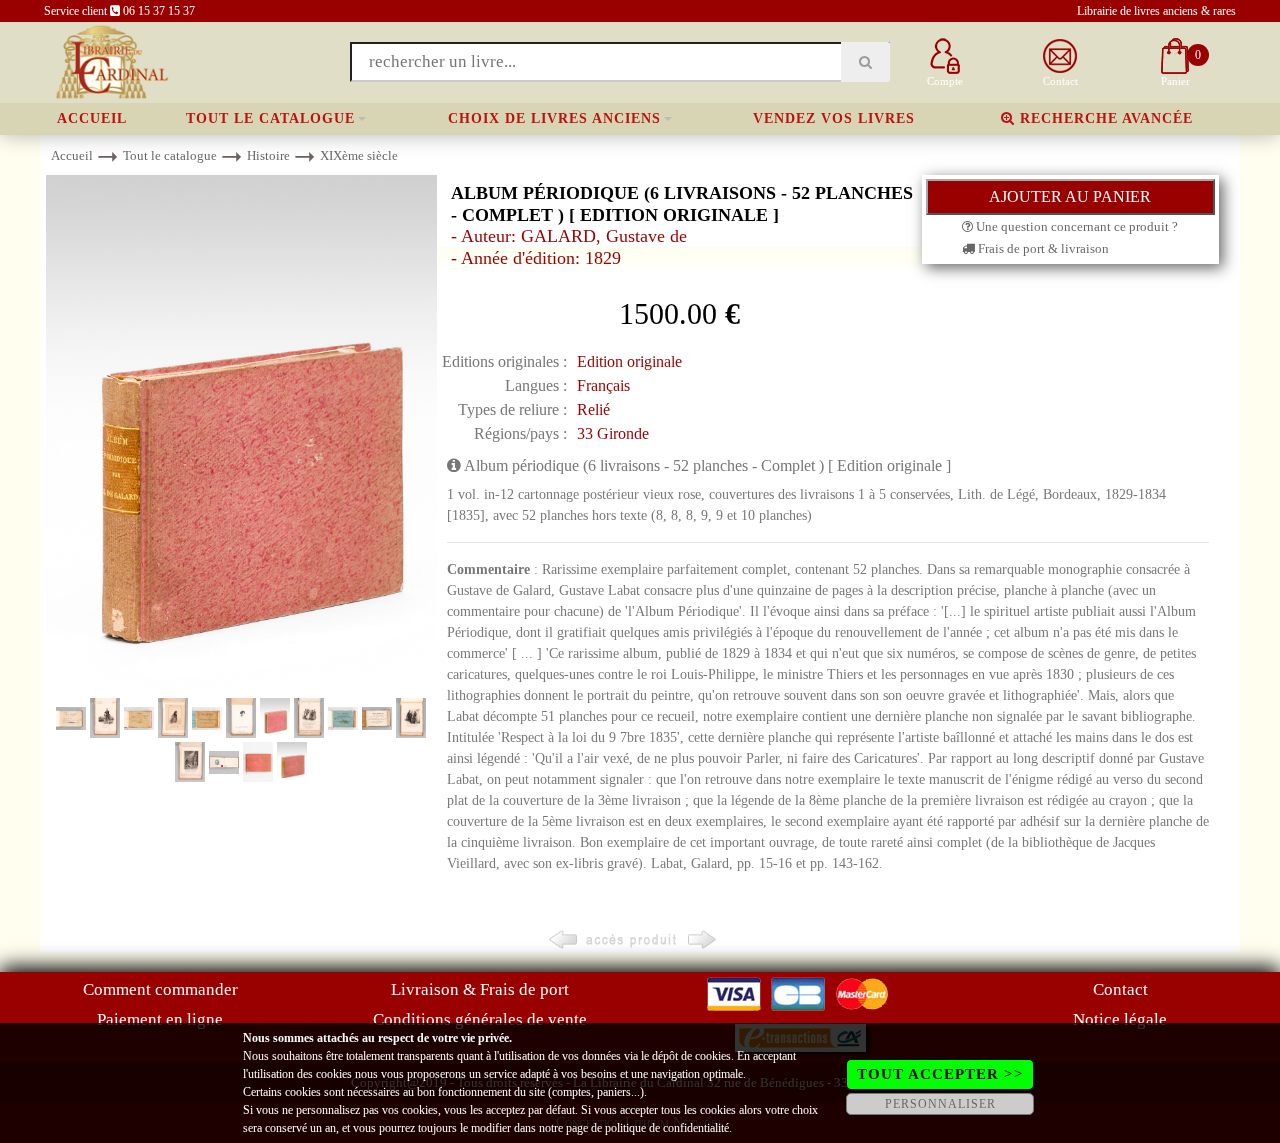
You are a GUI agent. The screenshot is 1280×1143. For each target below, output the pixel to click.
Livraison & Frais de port (480, 989)
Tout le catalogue (270, 118)
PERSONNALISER (940, 1104)
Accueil (92, 118)
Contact (1120, 989)
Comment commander (160, 989)
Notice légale (1120, 1019)
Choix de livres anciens (554, 118)
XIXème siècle (359, 155)
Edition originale (629, 361)
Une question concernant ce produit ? (1075, 226)
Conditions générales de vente (480, 1019)
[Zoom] (241, 434)
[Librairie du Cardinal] (110, 60)
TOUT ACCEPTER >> (940, 1074)
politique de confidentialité (667, 1128)
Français (603, 385)
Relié (593, 409)
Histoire (268, 155)
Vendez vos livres (834, 118)
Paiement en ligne (160, 1019)
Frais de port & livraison (1042, 248)
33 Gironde (613, 433)
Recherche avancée (1104, 118)
